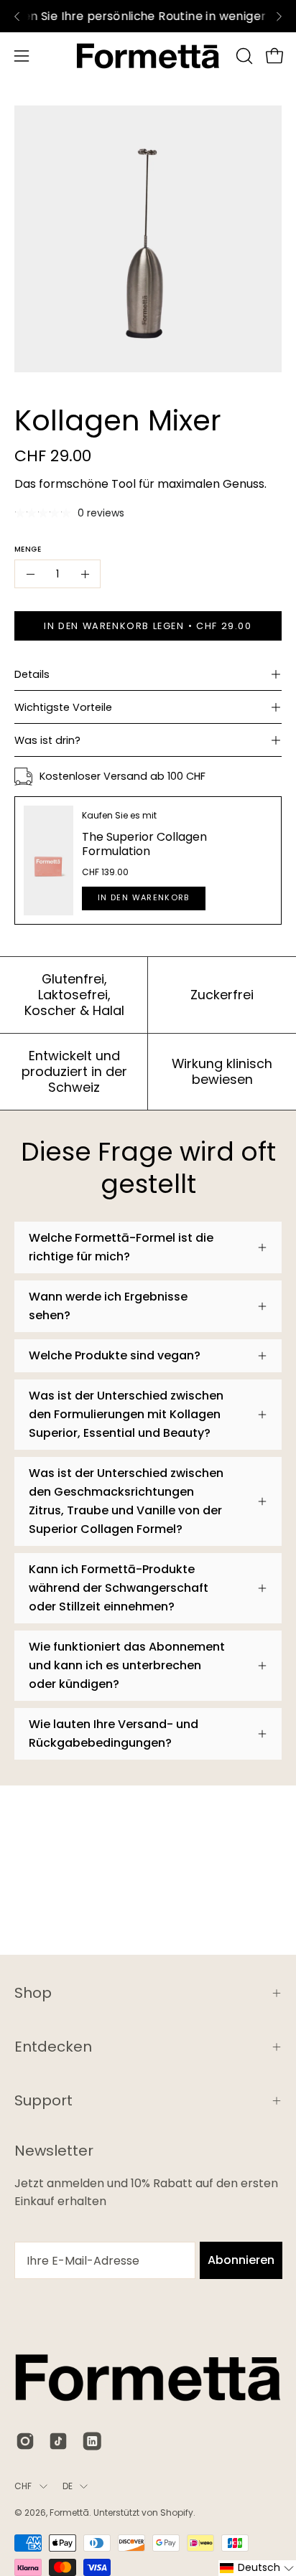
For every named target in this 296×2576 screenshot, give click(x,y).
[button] (243, 56)
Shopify (177, 2513)
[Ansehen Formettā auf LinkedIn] (91, 2441)
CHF (23, 2486)
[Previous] (17, 16)
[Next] (279, 16)
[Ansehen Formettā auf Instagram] (25, 2441)
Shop (33, 1993)
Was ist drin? (47, 740)
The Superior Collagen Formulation (144, 844)
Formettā (69, 2513)
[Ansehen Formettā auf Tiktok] (58, 2441)
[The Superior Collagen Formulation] (48, 860)
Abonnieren (241, 2260)
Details (32, 674)
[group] (148, 16)
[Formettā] (148, 56)
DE (68, 2486)
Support (43, 2100)
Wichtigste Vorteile (63, 707)
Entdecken (53, 2047)
